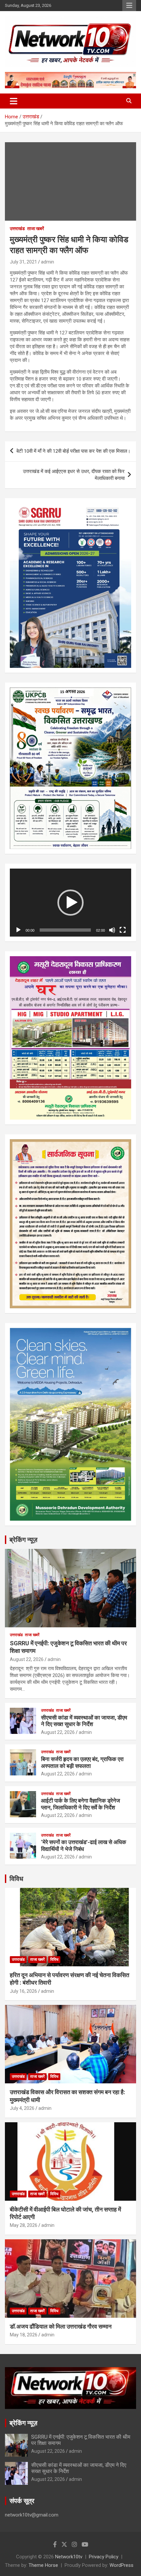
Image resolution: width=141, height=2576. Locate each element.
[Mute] (112, 930)
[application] (70, 903)
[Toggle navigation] (14, 101)
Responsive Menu (129, 6)
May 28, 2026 (24, 2225)
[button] (70, 903)
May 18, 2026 (24, 2335)
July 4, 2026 (22, 2108)
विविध (16, 1879)
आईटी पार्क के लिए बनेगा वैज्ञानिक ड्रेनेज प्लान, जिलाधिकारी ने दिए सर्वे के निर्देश (81, 1804)
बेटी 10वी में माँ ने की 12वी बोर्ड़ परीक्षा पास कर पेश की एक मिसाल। (73, 451)
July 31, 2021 (23, 262)
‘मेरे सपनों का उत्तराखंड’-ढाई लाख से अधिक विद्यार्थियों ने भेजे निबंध (84, 1845)
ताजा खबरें (36, 229)
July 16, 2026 (23, 1991)
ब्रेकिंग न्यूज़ (23, 1540)
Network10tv (69, 2557)
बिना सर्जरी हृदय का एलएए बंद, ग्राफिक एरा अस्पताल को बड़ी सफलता (82, 1762)
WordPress (121, 2565)
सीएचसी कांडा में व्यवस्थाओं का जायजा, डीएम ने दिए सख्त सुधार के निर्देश (84, 1721)
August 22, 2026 (27, 1659)
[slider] (65, 930)
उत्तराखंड (17, 229)
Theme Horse (43, 2565)
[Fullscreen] (123, 930)
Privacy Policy (104, 2557)
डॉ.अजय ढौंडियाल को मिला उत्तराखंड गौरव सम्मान (61, 2326)
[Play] (18, 930)
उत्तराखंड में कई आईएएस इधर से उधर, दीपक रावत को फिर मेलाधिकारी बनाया (74, 475)
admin (48, 262)
